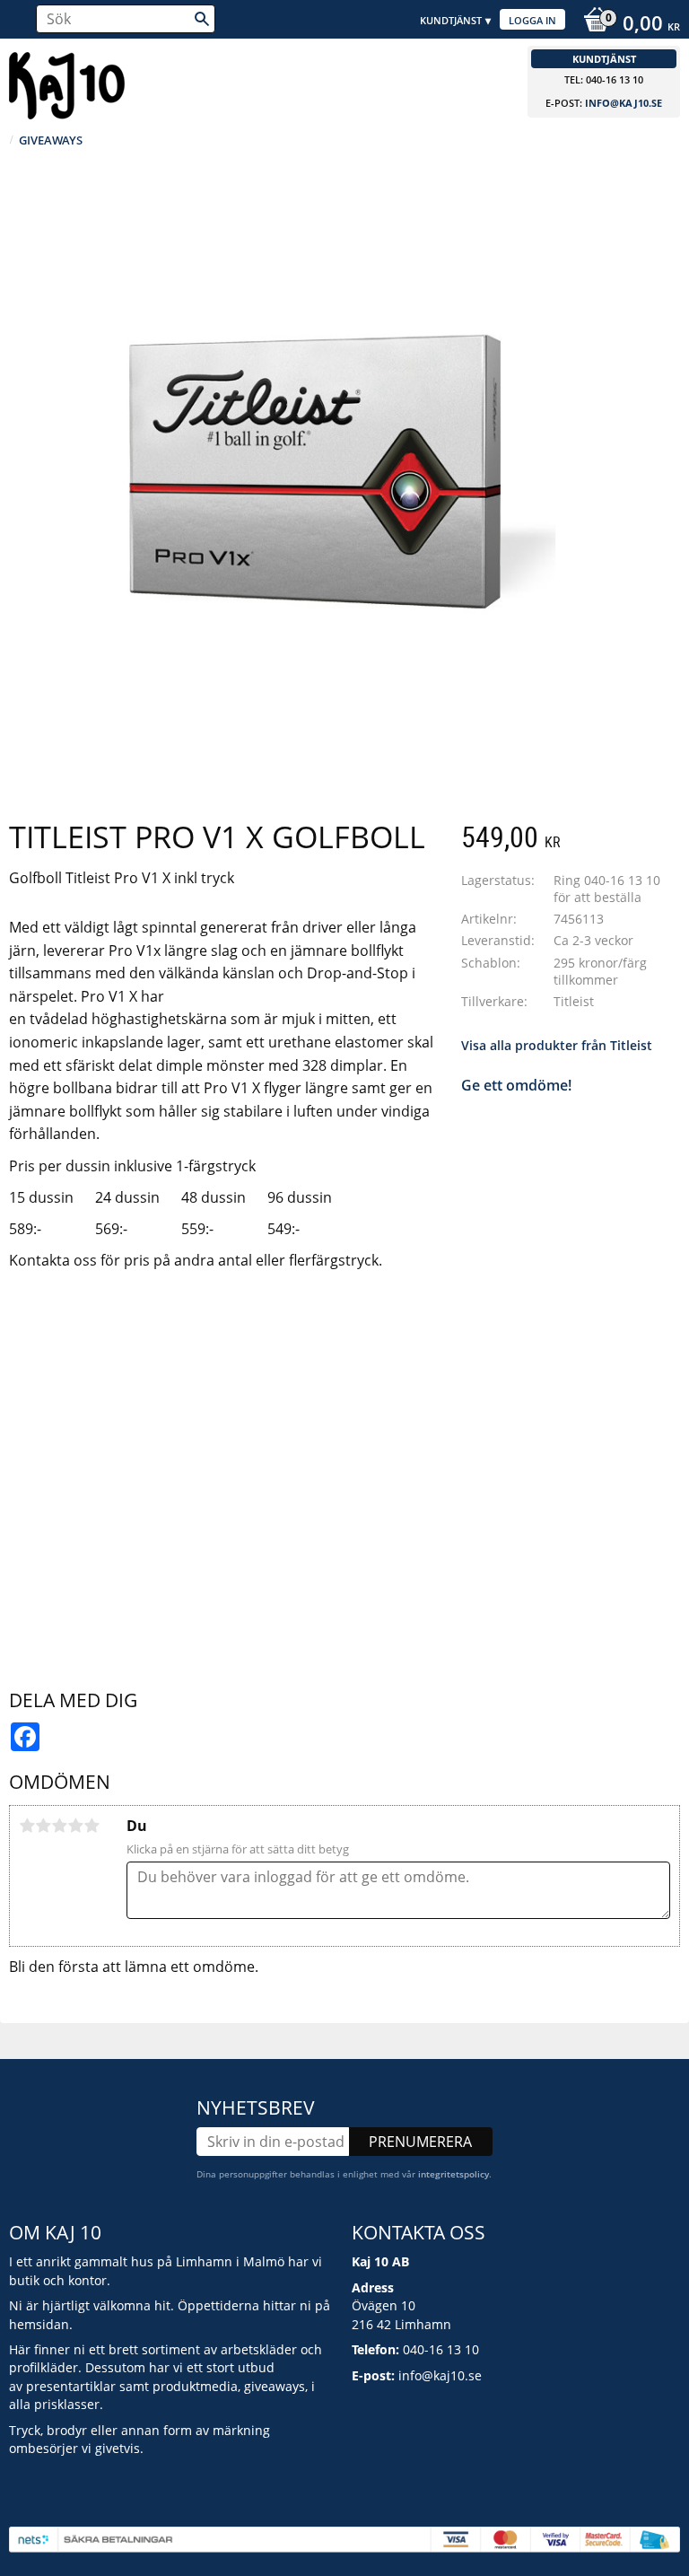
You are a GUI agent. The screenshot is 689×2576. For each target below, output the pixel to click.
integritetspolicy (454, 2174)
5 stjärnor (92, 1826)
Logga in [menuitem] (532, 20)
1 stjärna (27, 1826)
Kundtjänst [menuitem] (451, 20)
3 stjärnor (59, 1826)
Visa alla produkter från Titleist (557, 1045)
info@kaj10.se (624, 103)
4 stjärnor (75, 1826)
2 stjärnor (43, 1826)
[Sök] (202, 19)
